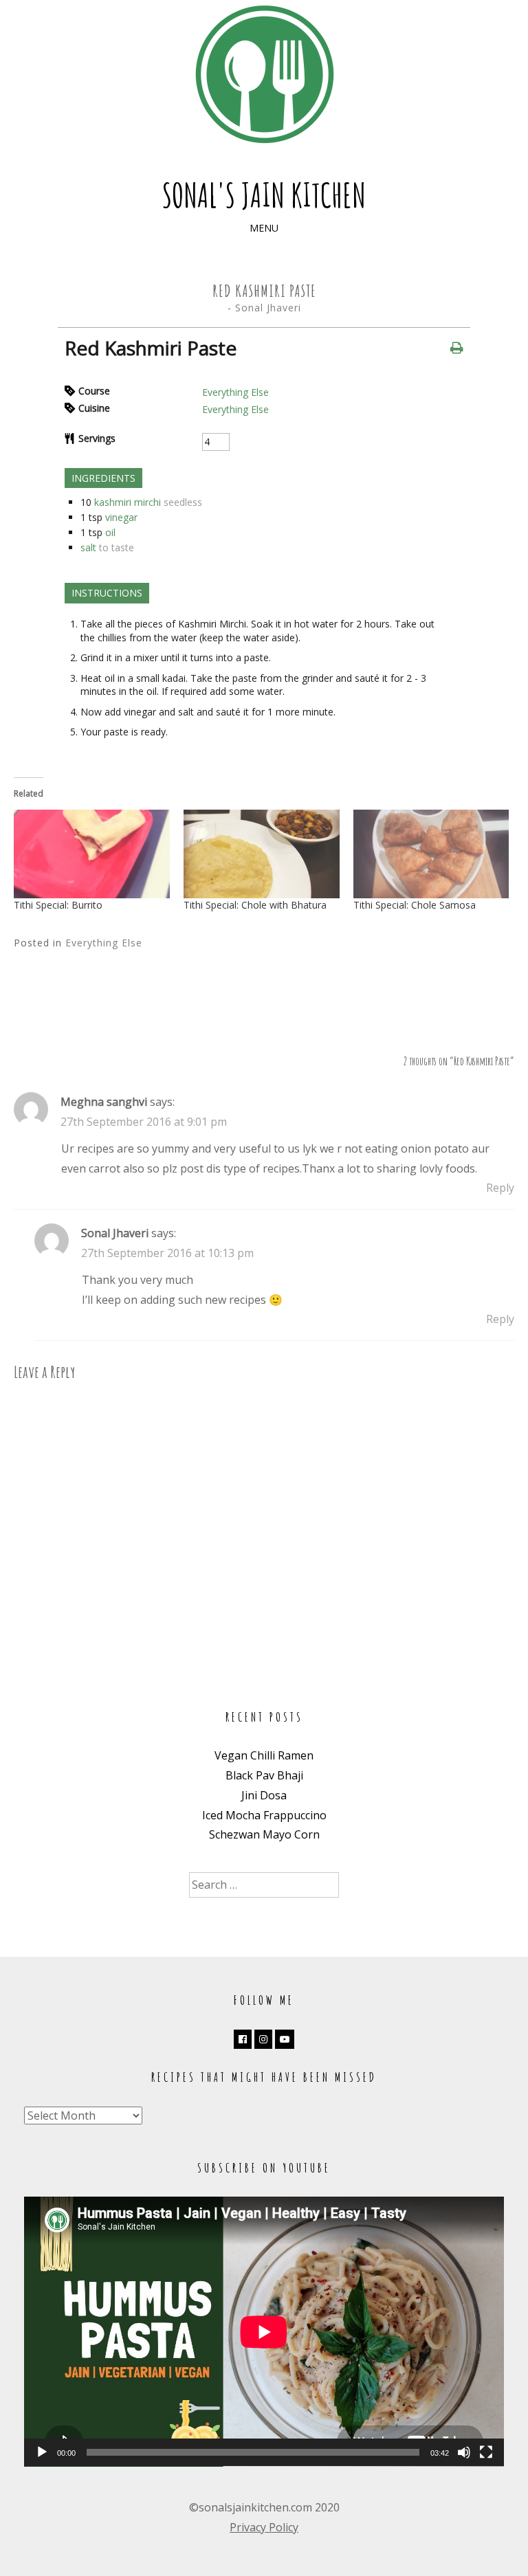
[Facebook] (243, 2039)
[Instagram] (263, 2039)
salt (88, 547)
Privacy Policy (264, 2527)
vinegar (121, 517)
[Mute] (464, 2452)
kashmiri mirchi (128, 502)
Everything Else (235, 392)
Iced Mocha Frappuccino (264, 1815)
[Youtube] (285, 2039)
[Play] (42, 2452)
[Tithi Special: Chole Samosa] (431, 854)
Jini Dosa (264, 1795)
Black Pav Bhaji (264, 1775)
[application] (264, 2332)
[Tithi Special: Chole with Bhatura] (262, 854)
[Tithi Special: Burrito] (92, 854)
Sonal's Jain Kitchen (264, 195)
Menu (264, 228)
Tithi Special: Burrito (58, 905)
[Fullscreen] (486, 2452)
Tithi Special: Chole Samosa (415, 905)
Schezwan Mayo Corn (264, 1834)
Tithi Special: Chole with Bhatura (255, 905)
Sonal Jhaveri (268, 308)
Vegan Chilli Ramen (264, 1755)
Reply (500, 1188)
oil (110, 532)
